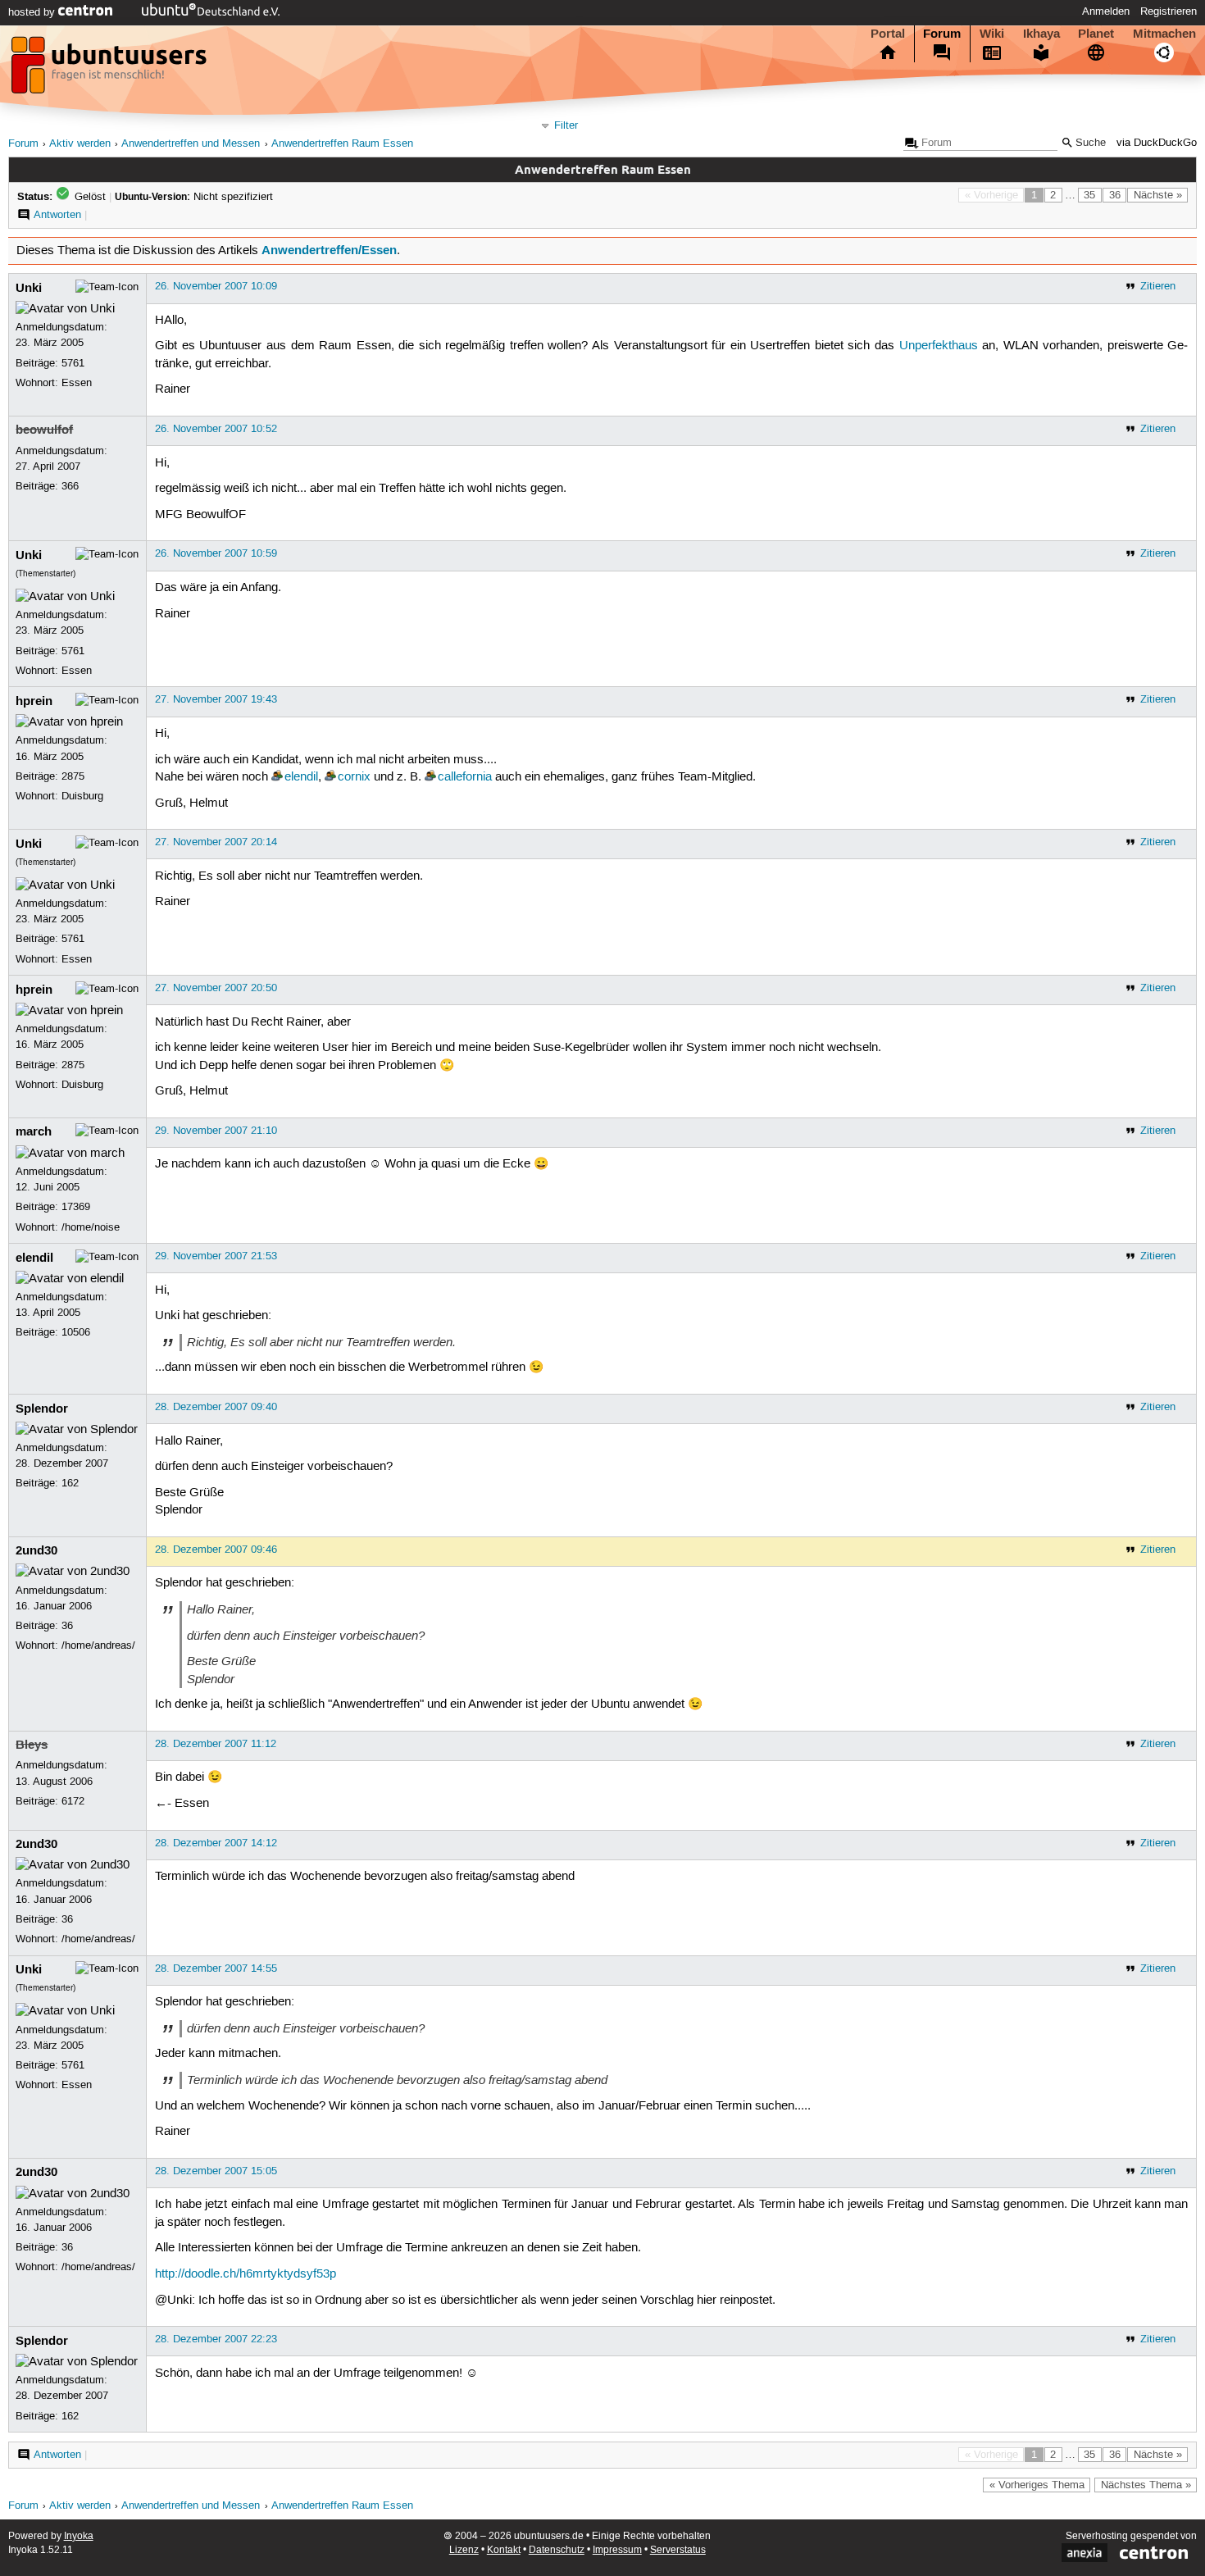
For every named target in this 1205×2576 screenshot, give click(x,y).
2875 (73, 776)
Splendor (42, 1409)
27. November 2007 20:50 (216, 988)
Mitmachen (1164, 34)
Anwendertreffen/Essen (329, 250)
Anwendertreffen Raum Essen (342, 144)
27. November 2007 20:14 (216, 842)
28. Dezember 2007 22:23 (216, 2339)
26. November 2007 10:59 (216, 553)
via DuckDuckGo (1157, 143)
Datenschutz (557, 2550)
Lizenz (464, 2550)
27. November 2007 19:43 (216, 699)
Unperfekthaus (939, 346)
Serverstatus (678, 2550)
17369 (76, 1207)
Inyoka (79, 2536)
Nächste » (1158, 195)
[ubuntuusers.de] (111, 70)
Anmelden (1106, 11)
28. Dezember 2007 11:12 (216, 1744)
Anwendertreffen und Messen (191, 144)
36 (1115, 195)
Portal (888, 34)
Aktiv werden (80, 144)
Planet (1096, 34)
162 (70, 1483)
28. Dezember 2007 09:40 (216, 1407)
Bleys (32, 1745)
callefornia (465, 777)
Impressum (617, 2550)
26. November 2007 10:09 (216, 286)
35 (1089, 195)
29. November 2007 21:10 (216, 1131)
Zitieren (1158, 286)
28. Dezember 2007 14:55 (216, 1968)
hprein (34, 701)
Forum (942, 34)
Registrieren (1169, 11)
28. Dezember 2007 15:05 (216, 2171)
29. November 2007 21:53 (216, 1256)
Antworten (57, 215)
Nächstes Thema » (1146, 2485)
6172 (73, 1801)
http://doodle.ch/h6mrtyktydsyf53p (246, 2274)
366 (70, 486)
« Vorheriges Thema (1037, 2485)
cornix (354, 777)
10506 (76, 1332)
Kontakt (504, 2550)
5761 (73, 363)
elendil (301, 777)
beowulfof (44, 430)
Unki (29, 288)
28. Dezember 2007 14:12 (216, 1843)
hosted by (33, 12)
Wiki (992, 34)
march (34, 1131)
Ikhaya (1041, 34)
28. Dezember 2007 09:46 (216, 1550)
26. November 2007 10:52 (216, 429)
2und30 (36, 1550)
